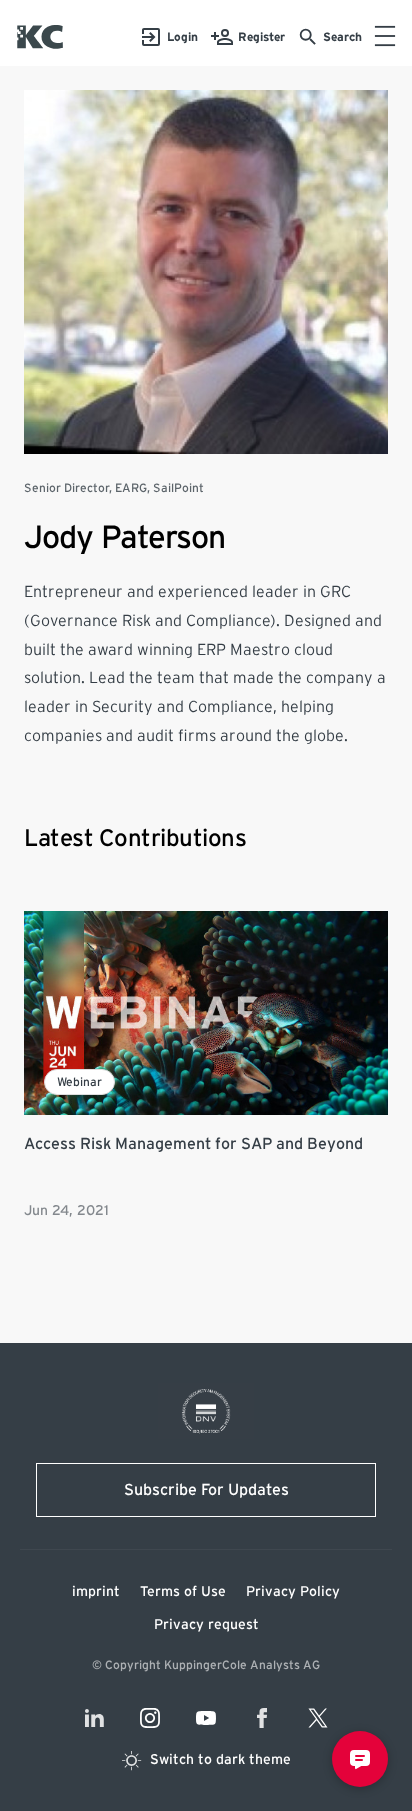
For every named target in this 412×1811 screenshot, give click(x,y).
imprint (96, 1592)
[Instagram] (150, 1718)
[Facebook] (262, 1718)
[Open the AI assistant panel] (360, 1759)
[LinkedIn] (94, 1718)
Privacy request (206, 1625)
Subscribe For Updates (206, 1490)
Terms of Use (183, 1592)
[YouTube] (206, 1718)
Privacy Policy (293, 1592)
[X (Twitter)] (318, 1718)
